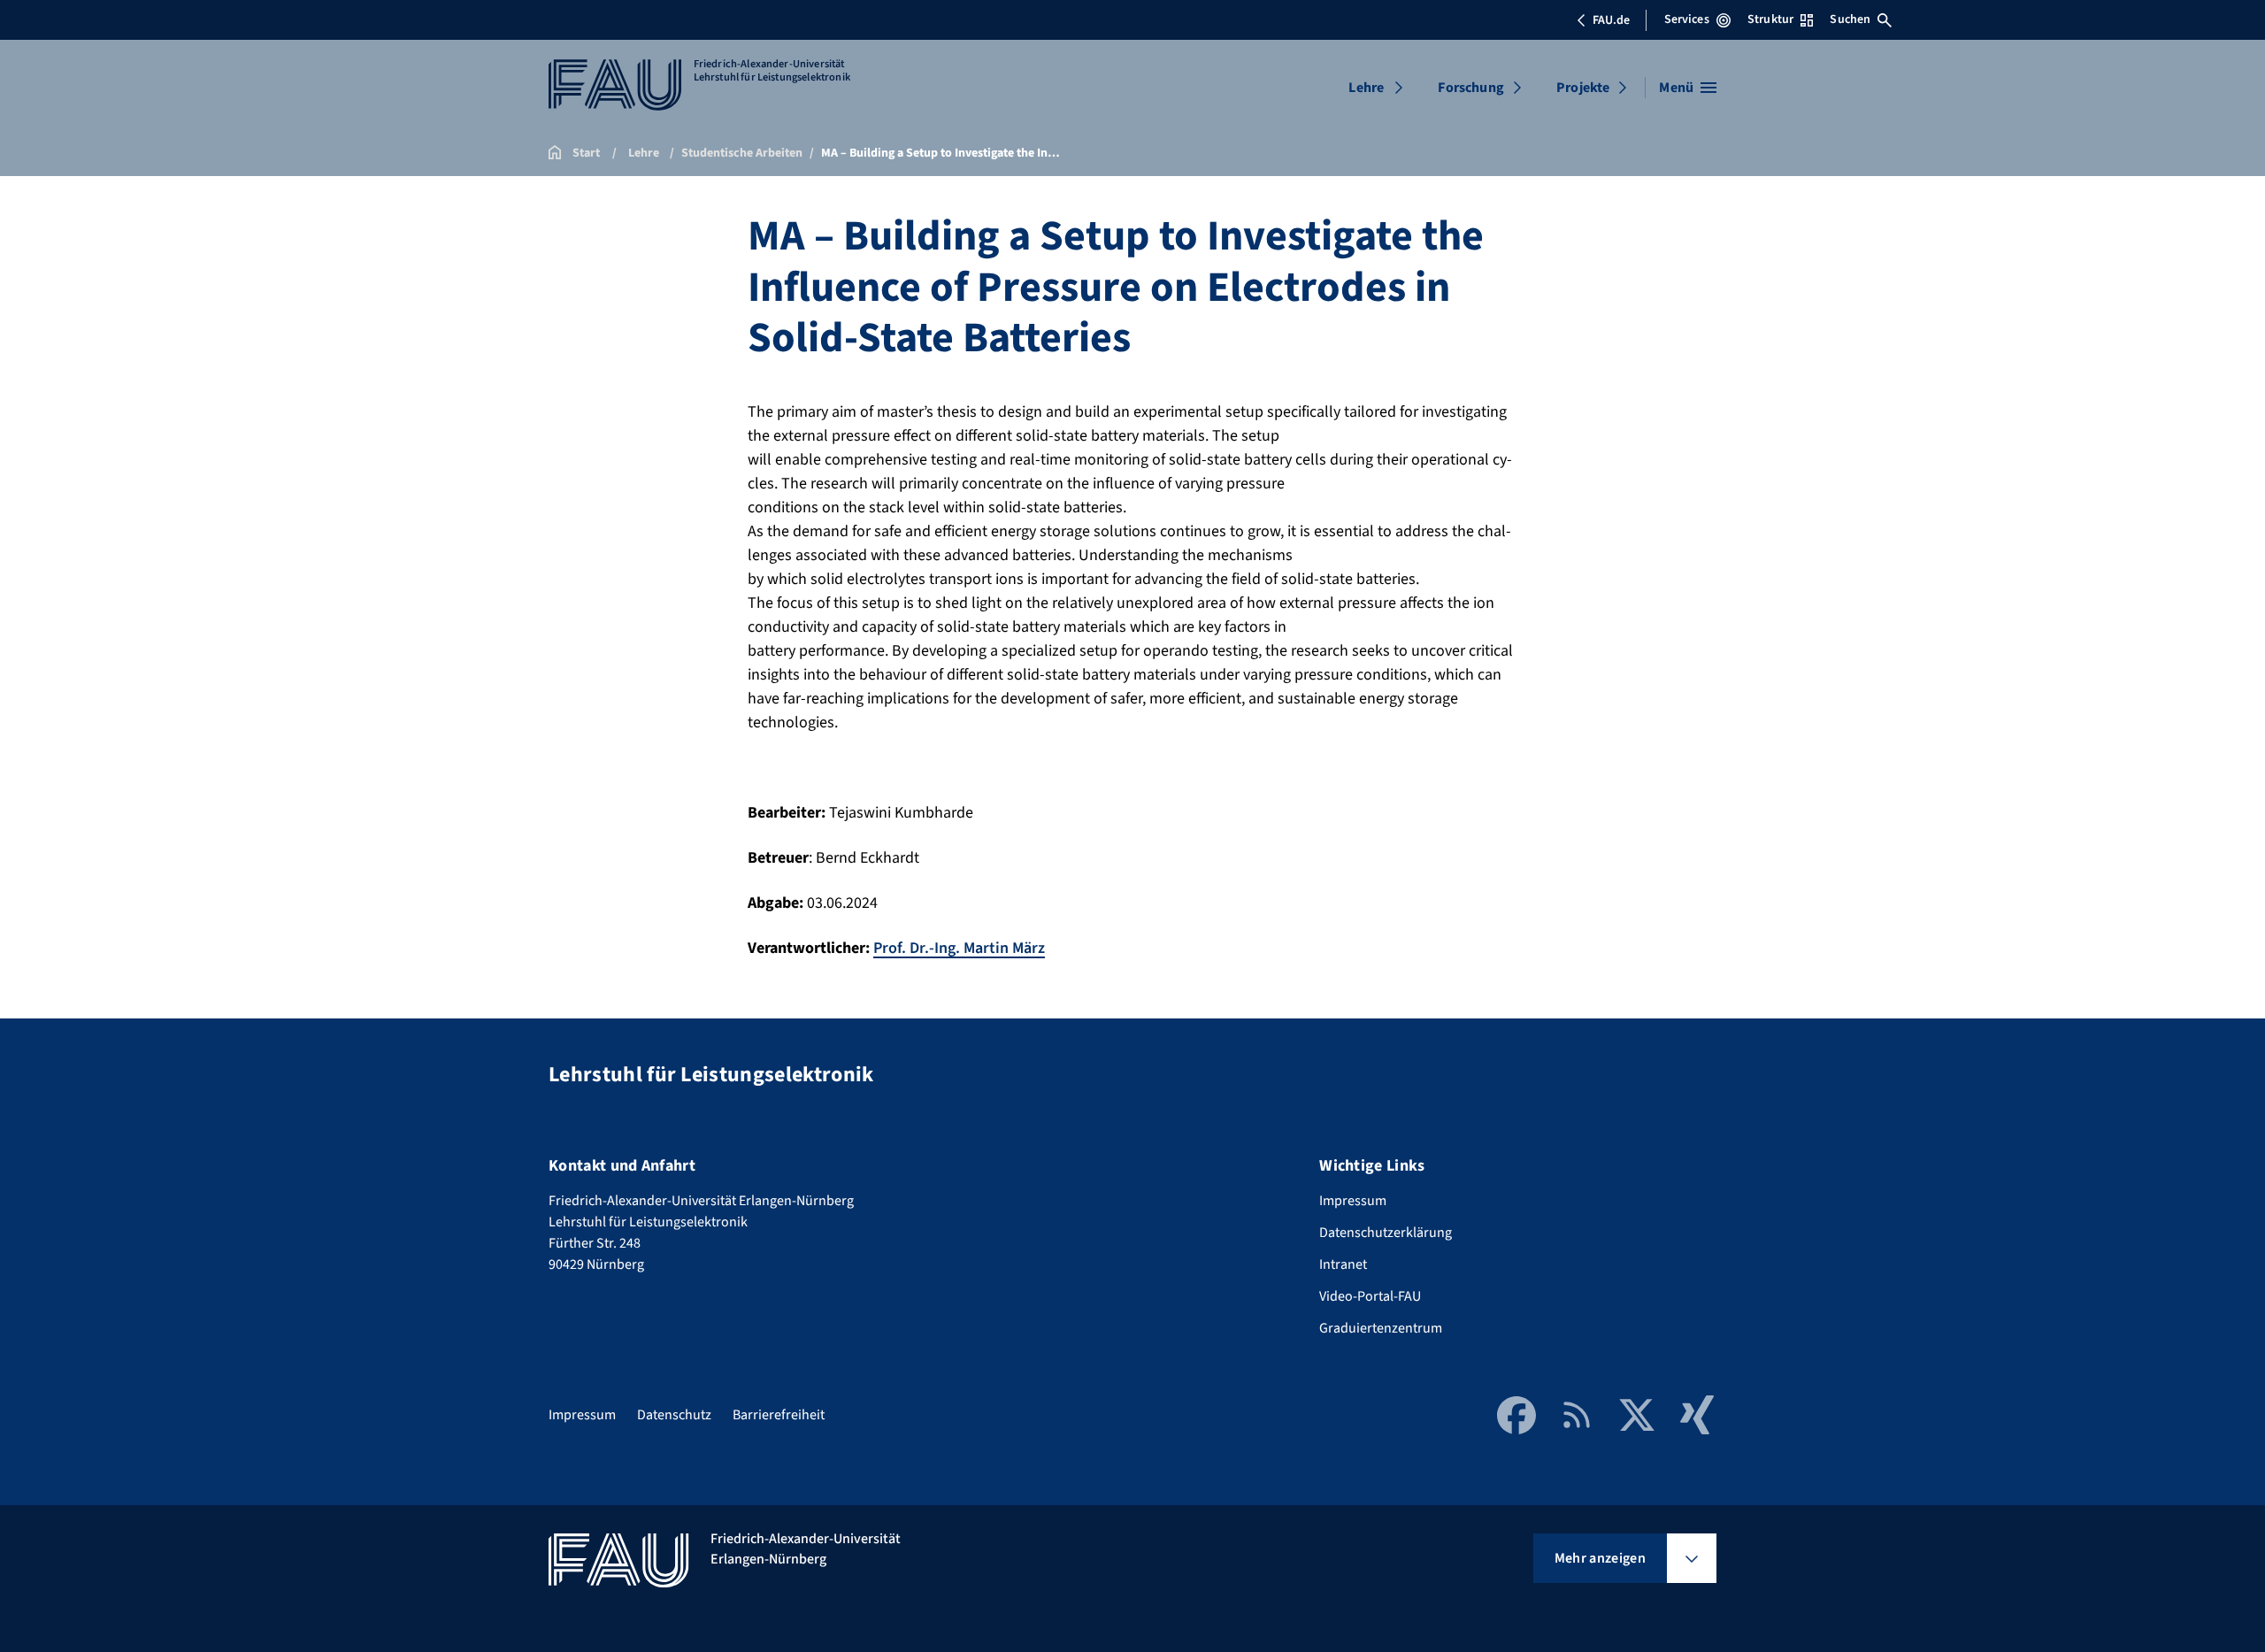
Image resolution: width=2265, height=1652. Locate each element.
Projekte (1583, 88)
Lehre (1366, 88)
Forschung (1470, 88)
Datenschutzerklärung (1386, 1233)
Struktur (1770, 19)
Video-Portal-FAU (1370, 1296)
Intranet (1343, 1264)
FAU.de (1611, 20)
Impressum (1353, 1201)
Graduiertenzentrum (1381, 1328)
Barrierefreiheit (779, 1415)
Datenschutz (674, 1415)
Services (1687, 19)
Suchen (1850, 19)
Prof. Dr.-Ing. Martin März (959, 948)
